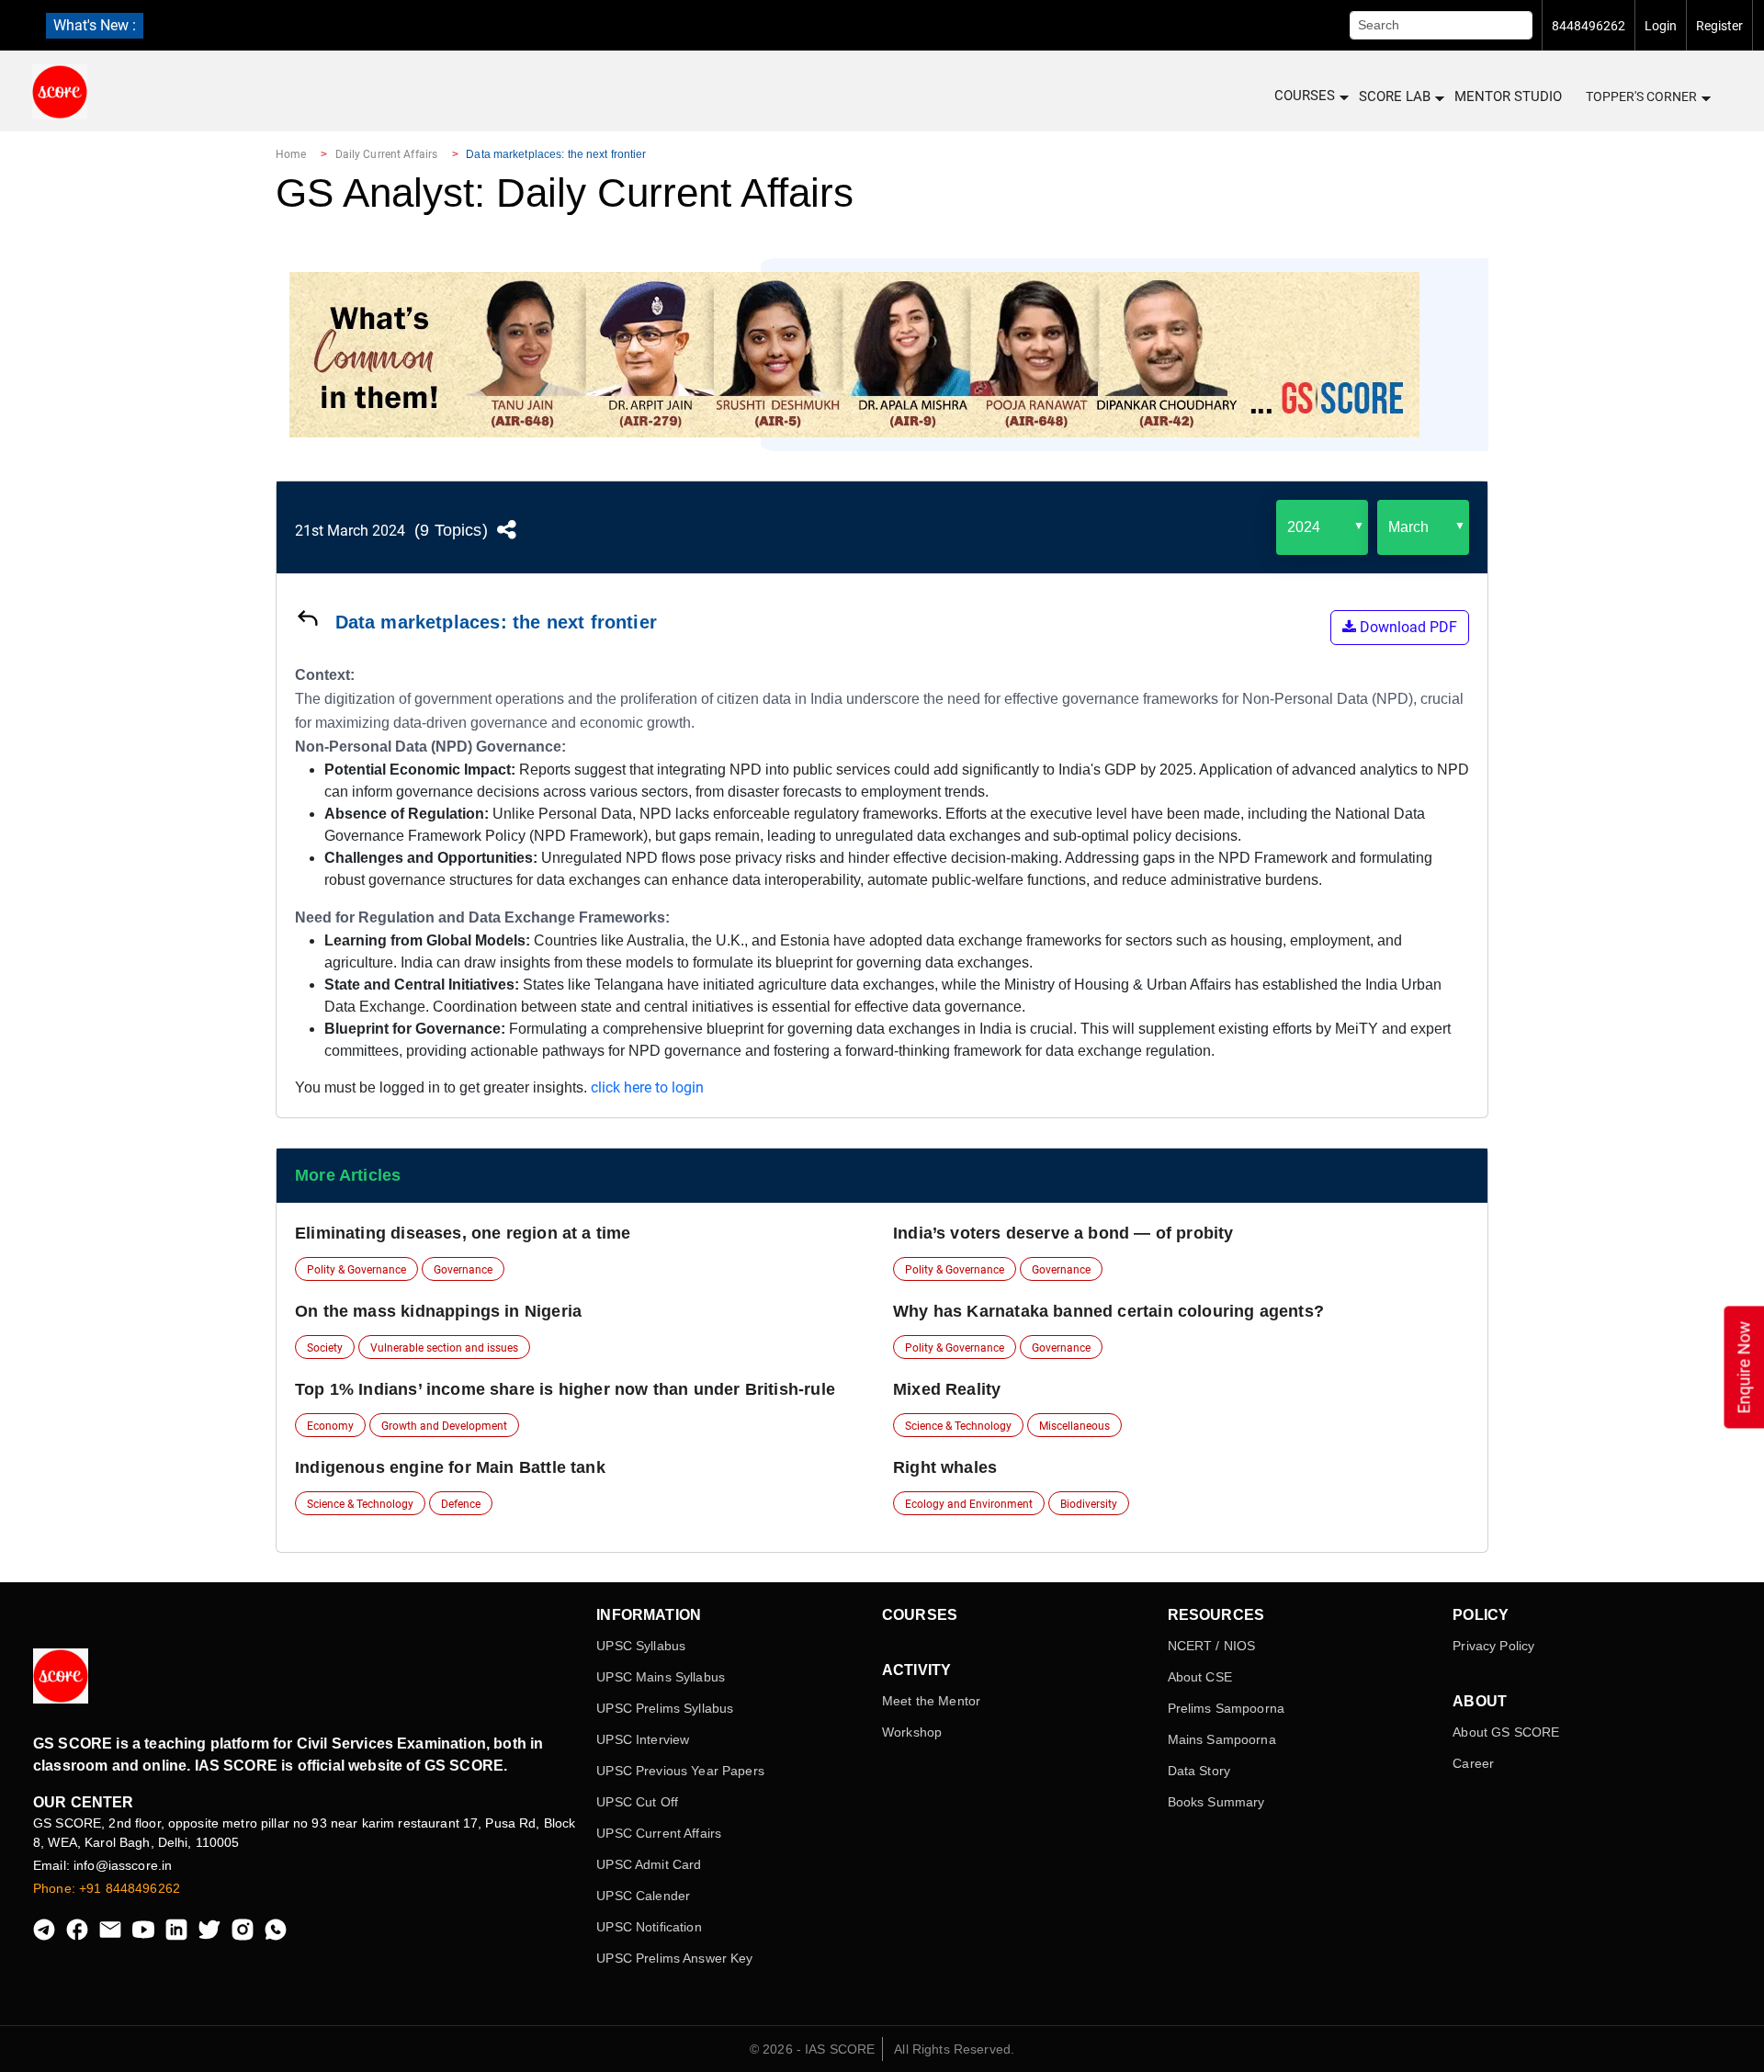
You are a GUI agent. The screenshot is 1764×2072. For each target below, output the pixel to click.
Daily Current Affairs (387, 154)
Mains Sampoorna (1222, 1739)
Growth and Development (444, 1426)
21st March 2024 (350, 531)
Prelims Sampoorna (1226, 1708)
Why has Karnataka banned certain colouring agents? (1108, 1311)
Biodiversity (1089, 1504)
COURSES (1305, 96)
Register (1719, 26)
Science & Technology (958, 1426)
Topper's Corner (1641, 96)
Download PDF (1407, 627)
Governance (463, 1270)
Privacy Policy (1493, 1646)
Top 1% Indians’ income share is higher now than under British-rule (565, 1389)
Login (1661, 26)
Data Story (1199, 1771)
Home (291, 154)
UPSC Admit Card (649, 1864)
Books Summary (1216, 1802)
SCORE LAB (1395, 96)
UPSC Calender (643, 1896)
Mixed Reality (947, 1389)
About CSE (1200, 1677)
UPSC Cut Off (637, 1802)
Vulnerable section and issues (444, 1348)
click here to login (647, 1087)
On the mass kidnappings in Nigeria (438, 1311)
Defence (461, 1504)
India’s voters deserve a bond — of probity (1063, 1233)
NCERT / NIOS (1212, 1646)
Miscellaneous (1074, 1426)
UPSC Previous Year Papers (680, 1771)
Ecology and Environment (969, 1504)
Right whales (945, 1467)
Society (325, 1348)
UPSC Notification (649, 1927)
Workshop (912, 1732)
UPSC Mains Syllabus (661, 1677)
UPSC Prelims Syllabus (665, 1708)
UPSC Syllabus (641, 1646)
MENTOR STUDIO (1508, 96)
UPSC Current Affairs (659, 1833)
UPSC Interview (643, 1739)
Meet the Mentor (931, 1701)
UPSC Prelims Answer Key (674, 1958)
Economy (330, 1426)
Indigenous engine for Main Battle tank (450, 1467)
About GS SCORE (1506, 1732)
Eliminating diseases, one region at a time (463, 1233)
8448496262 (1589, 26)
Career (1473, 1763)
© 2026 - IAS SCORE (813, 2049)
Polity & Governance (356, 1270)
